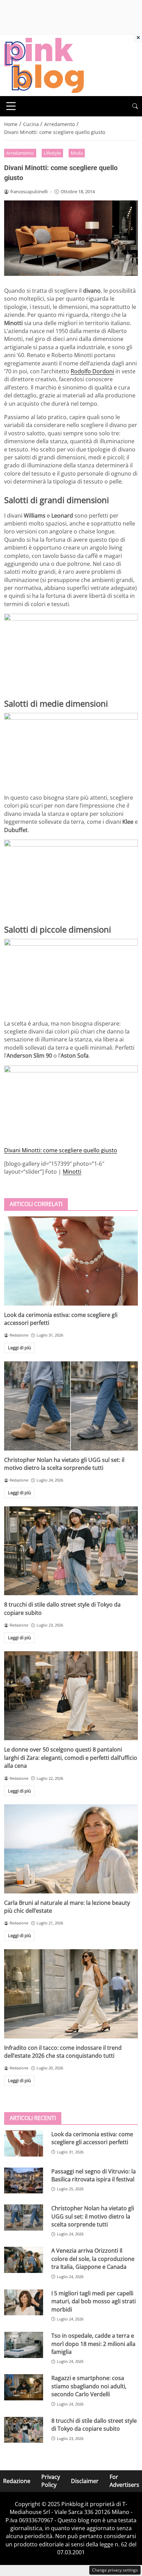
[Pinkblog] (44, 65)
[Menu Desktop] (11, 106)
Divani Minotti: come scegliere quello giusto (61, 1150)
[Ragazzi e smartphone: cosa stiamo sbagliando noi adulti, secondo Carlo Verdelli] (24, 2387)
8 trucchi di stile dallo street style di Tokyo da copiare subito (94, 2425)
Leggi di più (19, 1348)
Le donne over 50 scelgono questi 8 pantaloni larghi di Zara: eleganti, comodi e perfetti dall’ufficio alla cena (71, 1758)
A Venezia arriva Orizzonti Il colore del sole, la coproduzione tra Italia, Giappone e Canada (93, 2259)
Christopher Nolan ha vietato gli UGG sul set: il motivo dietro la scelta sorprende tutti (64, 1464)
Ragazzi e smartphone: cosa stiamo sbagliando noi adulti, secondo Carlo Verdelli (89, 2386)
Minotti (72, 1172)
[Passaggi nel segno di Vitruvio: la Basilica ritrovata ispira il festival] (24, 2181)
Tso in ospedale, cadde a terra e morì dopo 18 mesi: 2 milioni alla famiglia (93, 2344)
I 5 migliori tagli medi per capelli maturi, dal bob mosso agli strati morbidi (94, 2301)
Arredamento (20, 153)
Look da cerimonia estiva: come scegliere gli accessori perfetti (92, 2138)
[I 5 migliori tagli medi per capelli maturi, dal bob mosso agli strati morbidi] (24, 2303)
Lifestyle (52, 153)
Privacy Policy (51, 2481)
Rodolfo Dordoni (92, 371)
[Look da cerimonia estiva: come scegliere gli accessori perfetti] (71, 1261)
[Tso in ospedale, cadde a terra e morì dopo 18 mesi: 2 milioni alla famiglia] (24, 2345)
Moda (77, 153)
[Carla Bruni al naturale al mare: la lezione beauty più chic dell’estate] (71, 1849)
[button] (135, 106)
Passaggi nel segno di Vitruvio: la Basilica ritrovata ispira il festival (94, 2175)
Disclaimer (85, 2481)
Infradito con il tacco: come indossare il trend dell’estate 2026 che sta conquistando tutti (63, 2052)
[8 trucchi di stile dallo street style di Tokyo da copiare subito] (71, 1551)
